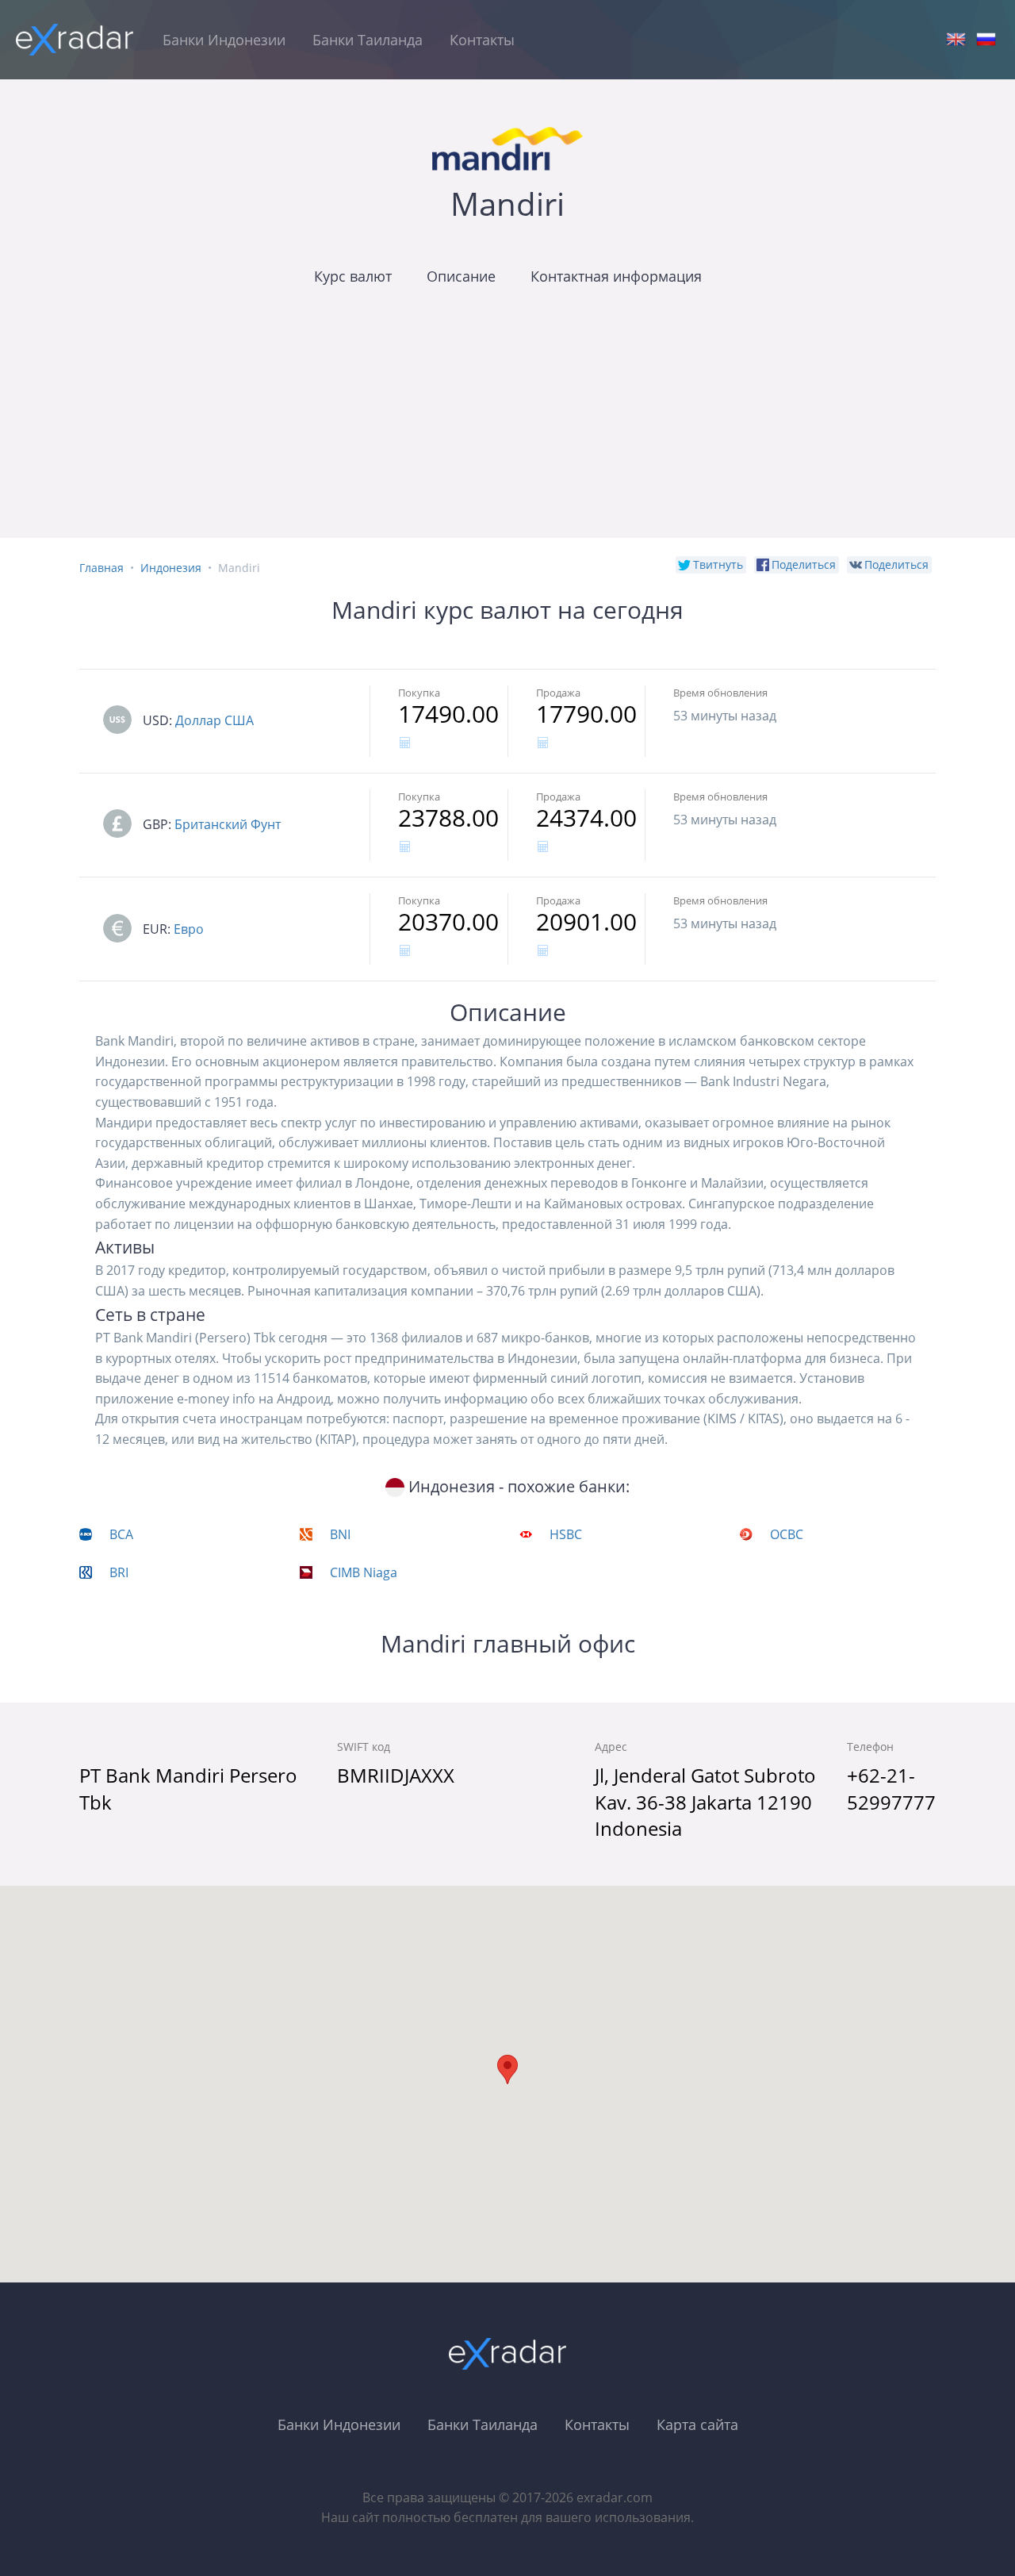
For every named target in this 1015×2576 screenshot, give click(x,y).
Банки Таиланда (368, 40)
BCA (121, 1534)
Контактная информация (616, 276)
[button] (507, 2069)
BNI (340, 1534)
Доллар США (214, 720)
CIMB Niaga (364, 1572)
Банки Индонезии (224, 40)
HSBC (566, 1534)
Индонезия (171, 568)
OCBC (787, 1534)
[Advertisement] (507, 427)
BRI (119, 1572)
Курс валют (353, 276)
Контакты (482, 40)
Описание (461, 276)
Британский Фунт (228, 824)
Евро (189, 929)
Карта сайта (697, 2424)
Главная (101, 568)
